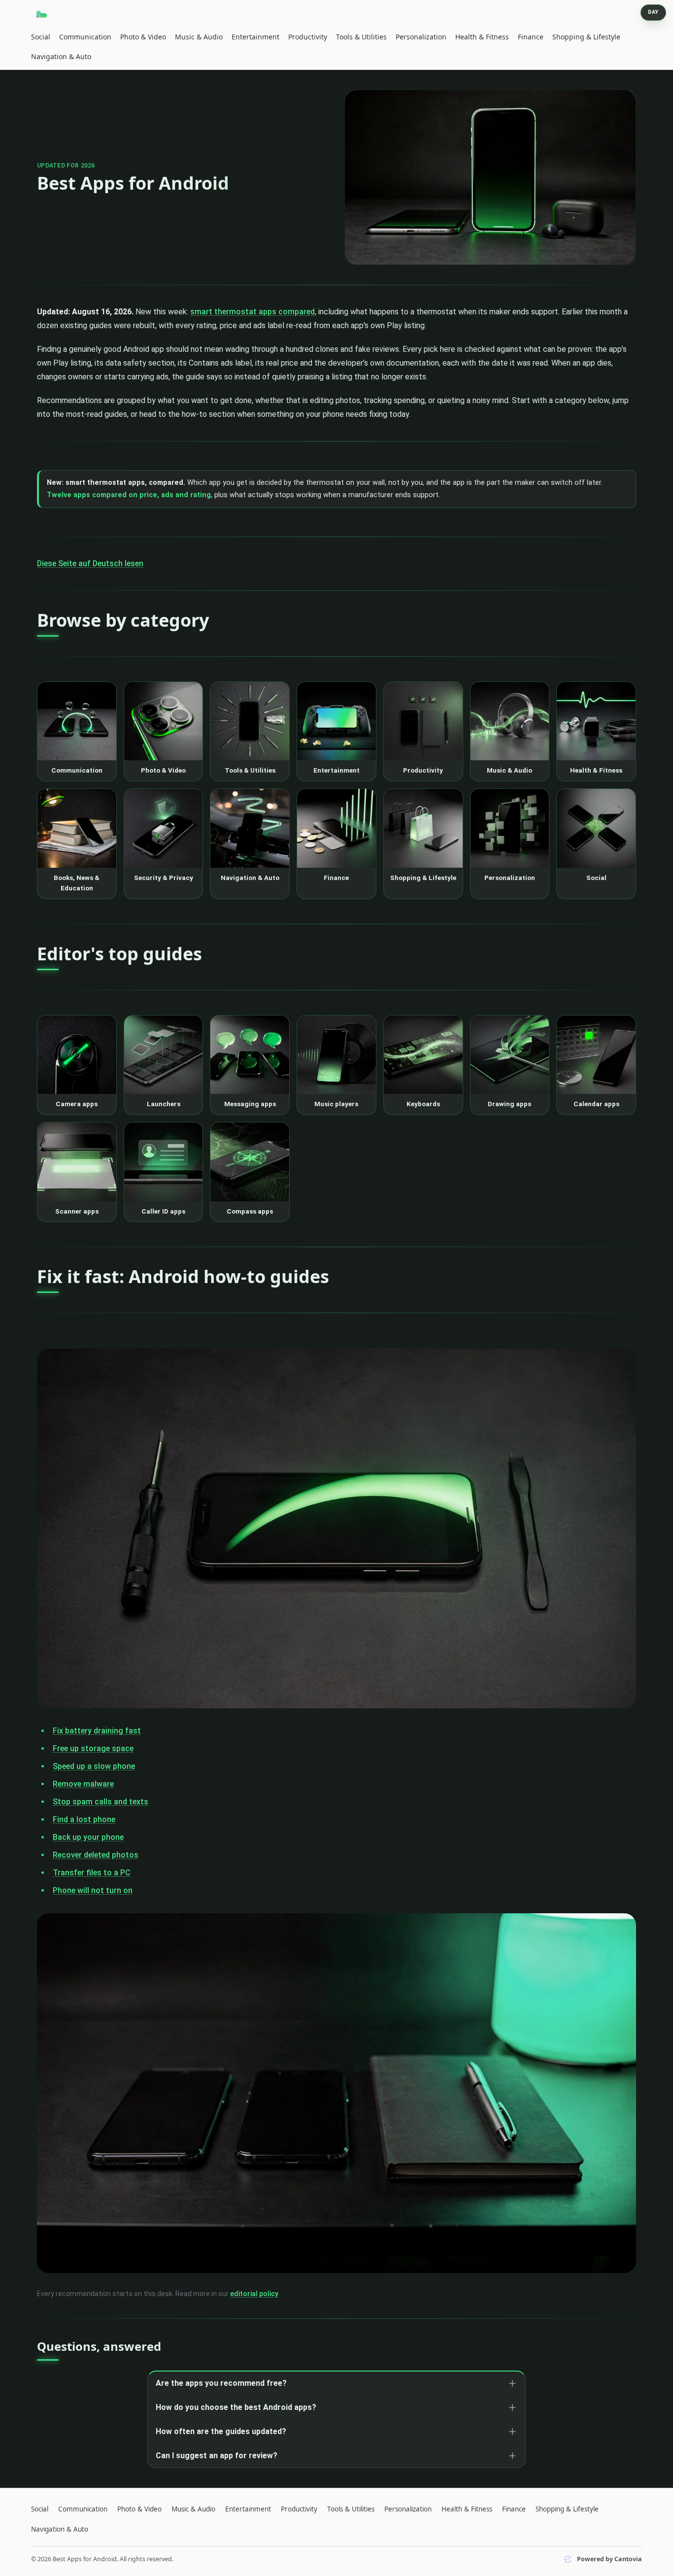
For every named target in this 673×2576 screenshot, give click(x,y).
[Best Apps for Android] (42, 14)
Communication (85, 37)
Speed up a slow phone (94, 1766)
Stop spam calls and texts (101, 1802)
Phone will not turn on (93, 1890)
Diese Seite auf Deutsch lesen (90, 563)
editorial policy (254, 2294)
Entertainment (255, 37)
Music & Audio (199, 37)
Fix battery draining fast (97, 1731)
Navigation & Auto (61, 56)
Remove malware (83, 1784)
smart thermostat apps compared (252, 312)
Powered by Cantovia (609, 2559)
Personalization (421, 37)
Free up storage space (93, 1748)
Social (41, 37)
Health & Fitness (482, 37)
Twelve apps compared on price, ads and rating (129, 495)
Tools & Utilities (361, 37)
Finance (531, 37)
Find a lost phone (84, 1819)
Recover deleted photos (96, 1855)
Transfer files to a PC (92, 1873)
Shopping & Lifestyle (586, 37)
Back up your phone (88, 1837)
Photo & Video (143, 37)
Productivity (308, 37)
